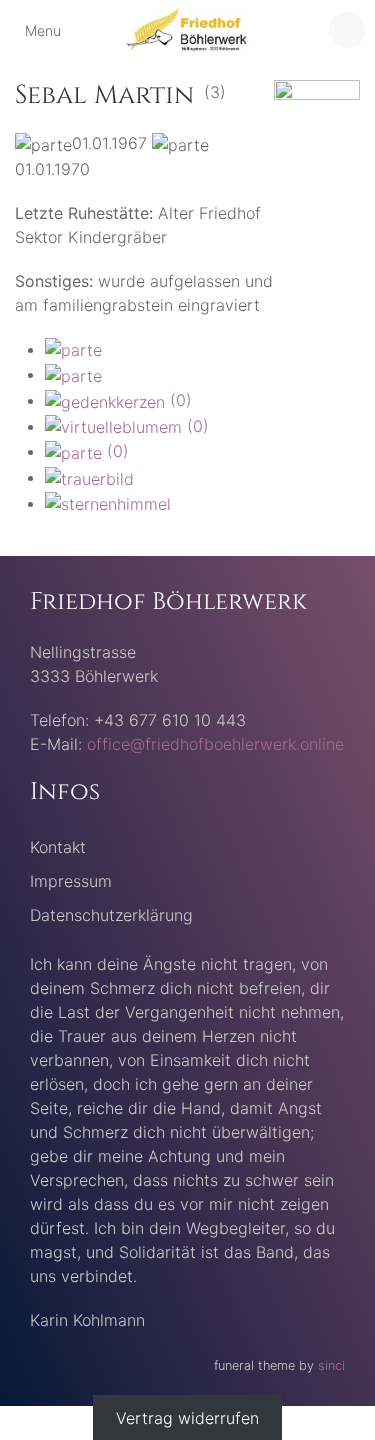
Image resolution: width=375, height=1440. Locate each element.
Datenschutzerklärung (111, 915)
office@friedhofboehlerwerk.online (215, 744)
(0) (178, 400)
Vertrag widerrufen (187, 1418)
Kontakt (58, 847)
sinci (331, 1365)
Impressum (71, 881)
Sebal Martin (104, 95)
